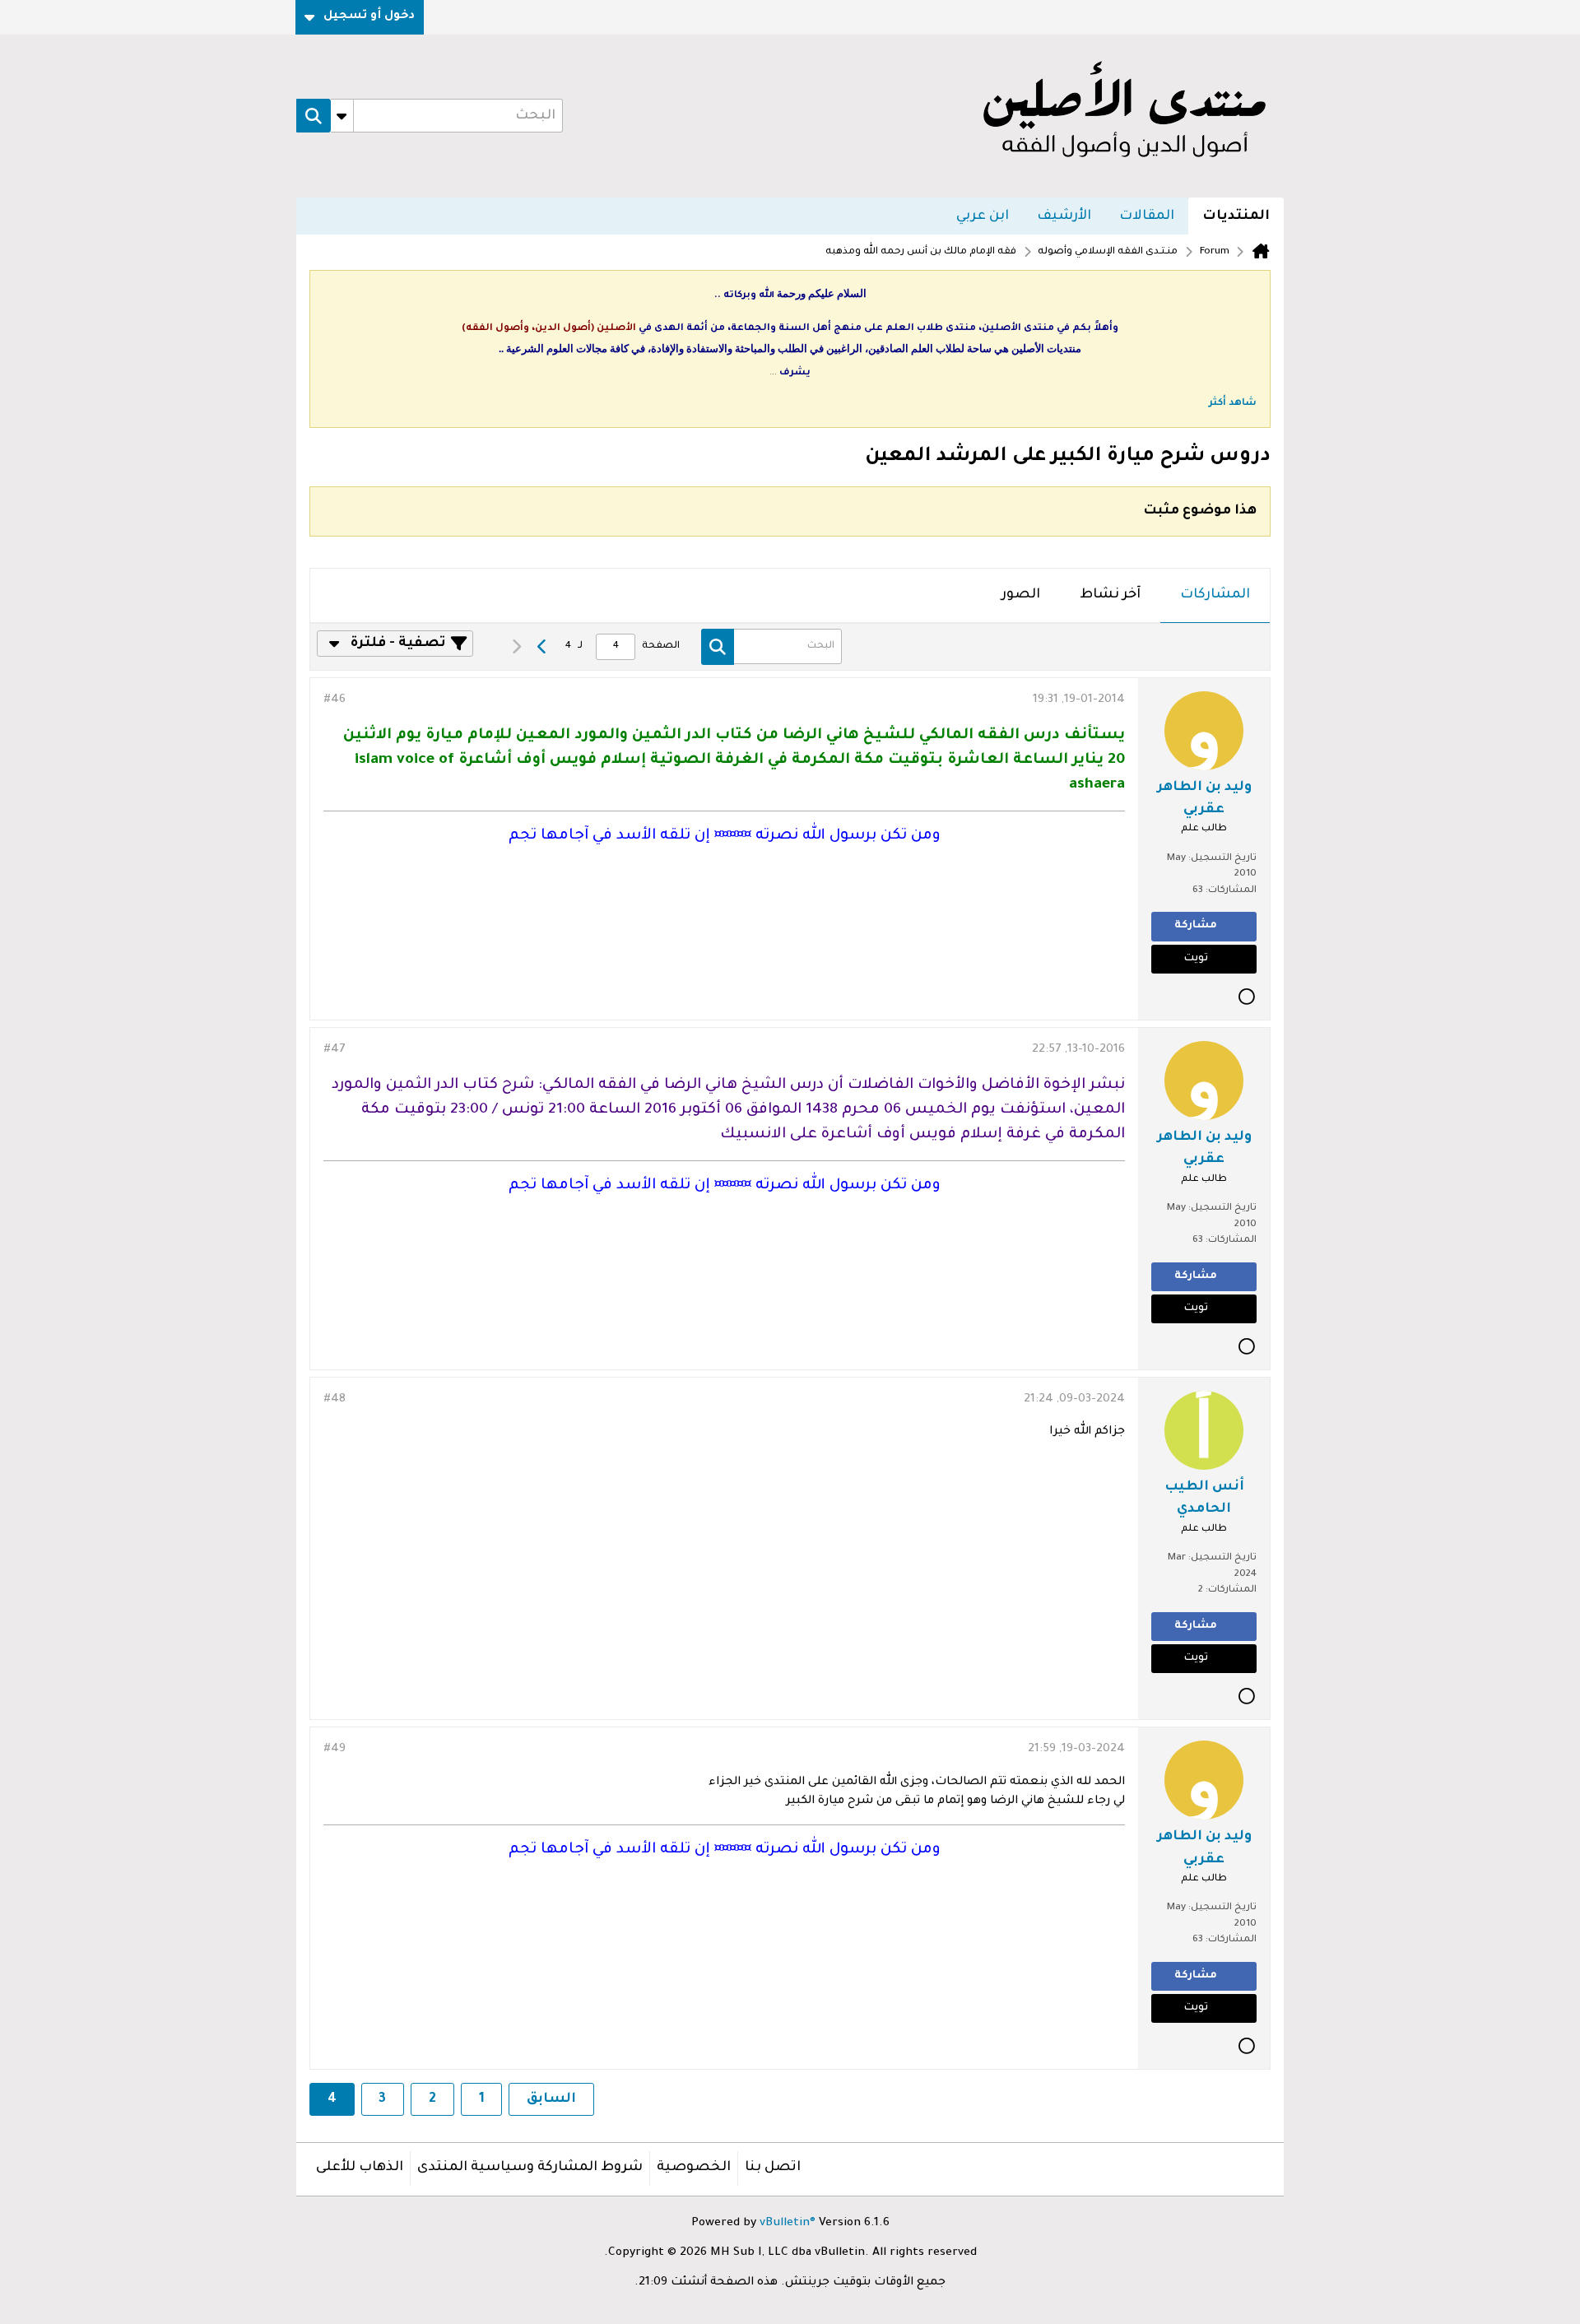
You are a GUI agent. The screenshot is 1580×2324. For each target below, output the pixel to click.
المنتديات (1236, 216)
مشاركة (1196, 926)
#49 (335, 1750)
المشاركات (1215, 595)
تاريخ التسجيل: (1222, 859)
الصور (1021, 595)
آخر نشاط (1110, 595)
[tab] (1215, 596)
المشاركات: (1231, 891)
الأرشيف (1064, 216)
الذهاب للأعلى (360, 2168)
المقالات (1147, 216)
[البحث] (314, 116)
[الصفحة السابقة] (542, 647)
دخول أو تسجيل (369, 16)
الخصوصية (694, 2168)
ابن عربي (983, 216)
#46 (335, 700)
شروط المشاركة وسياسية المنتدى (530, 2168)
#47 (335, 1050)
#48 (335, 1400)
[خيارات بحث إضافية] (342, 116)
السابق (551, 2099)
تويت (1196, 959)
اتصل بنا (773, 2168)
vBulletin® (788, 2224)
